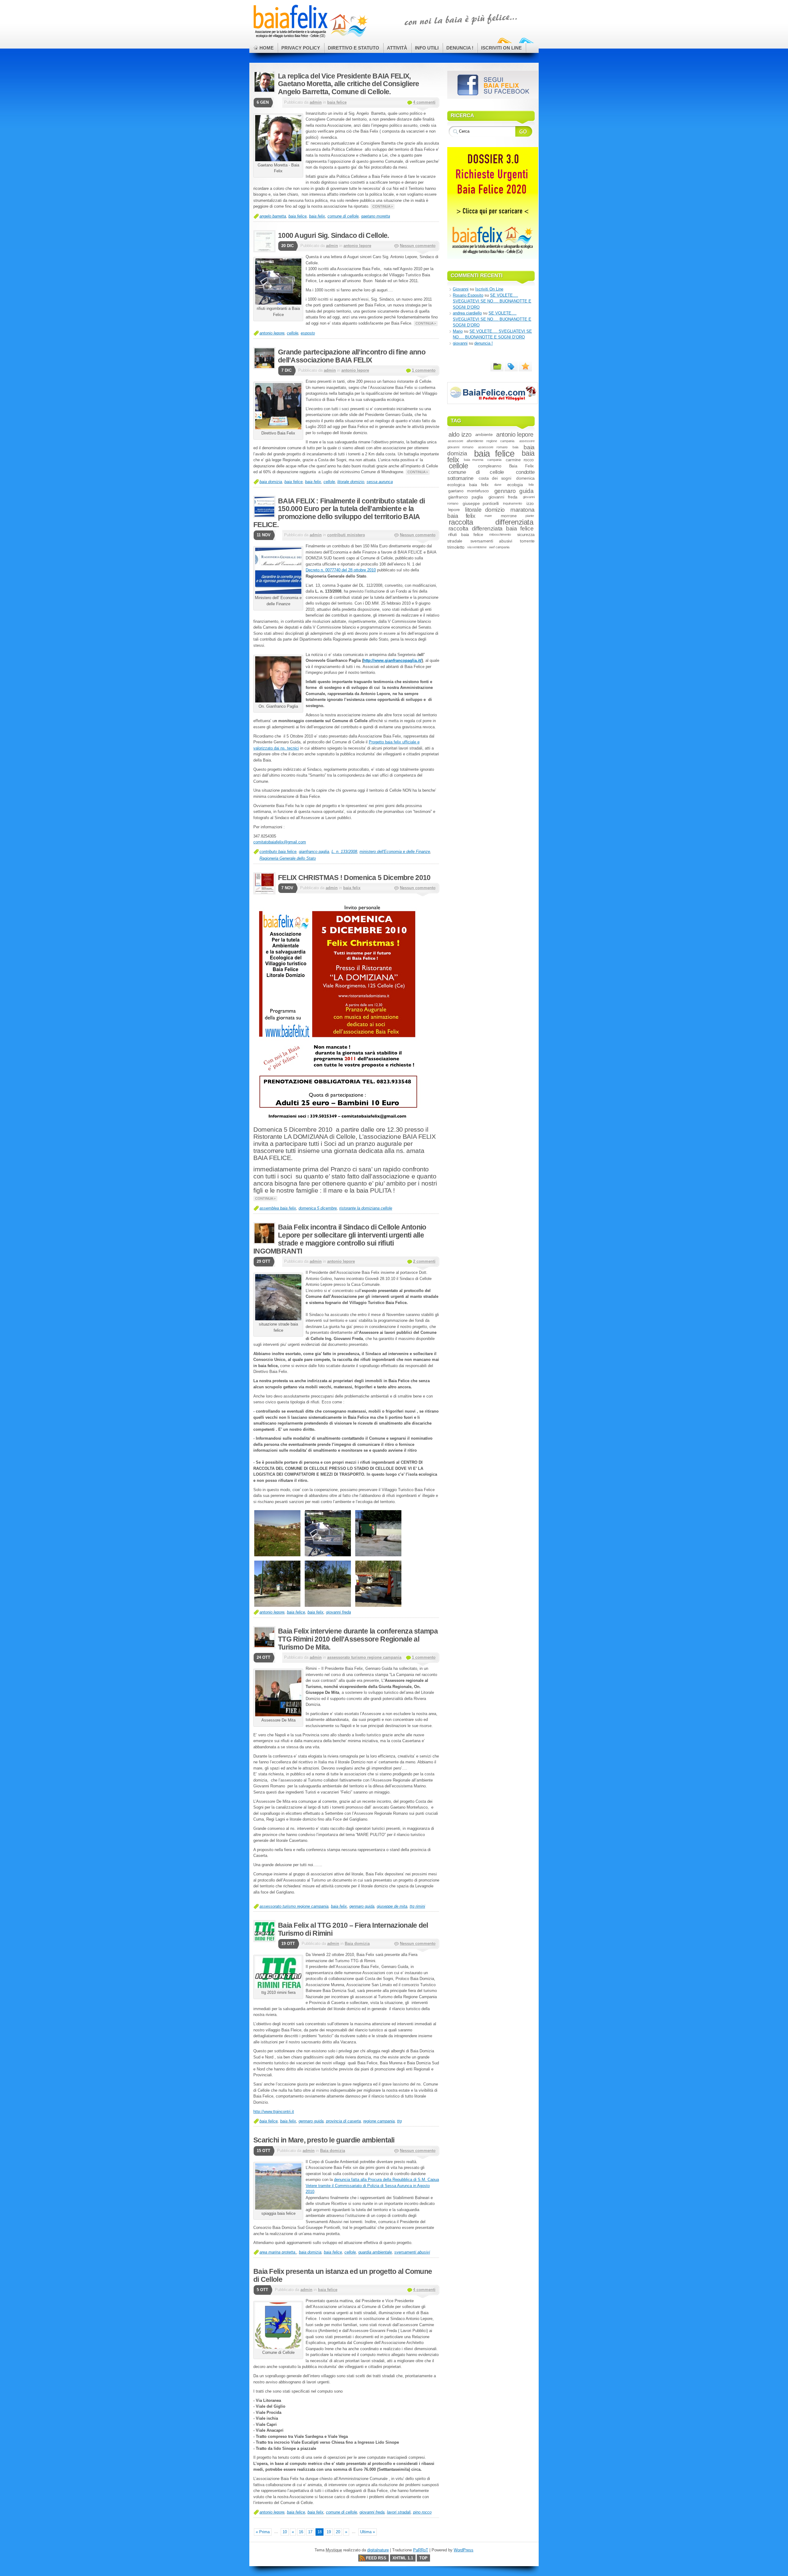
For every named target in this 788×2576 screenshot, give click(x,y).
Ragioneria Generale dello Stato (288, 858)
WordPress (464, 2550)
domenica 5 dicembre (318, 1208)
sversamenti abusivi (412, 2252)
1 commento (424, 370)
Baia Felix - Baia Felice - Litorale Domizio (309, 22)
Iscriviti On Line (489, 289)
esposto (308, 333)
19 (329, 2532)
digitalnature (378, 2550)
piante (530, 516)
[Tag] (511, 366)
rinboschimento (500, 534)
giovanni (460, 343)
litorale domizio (351, 482)
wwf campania (499, 547)
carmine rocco (520, 460)
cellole (293, 333)
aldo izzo (460, 434)
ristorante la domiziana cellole (366, 1208)
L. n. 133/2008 (344, 852)
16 (301, 2532)
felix (531, 485)
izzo (530, 503)
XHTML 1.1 (403, 2558)
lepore (454, 510)
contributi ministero (346, 535)
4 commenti (424, 102)
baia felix (317, 216)
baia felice (337, 102)
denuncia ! (484, 343)
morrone (509, 516)
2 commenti (424, 1261)
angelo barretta (273, 216)
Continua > (383, 206)
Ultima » (368, 2532)
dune (498, 485)
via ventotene (477, 547)
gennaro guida (362, 1906)
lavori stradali (399, 2512)
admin (316, 102)
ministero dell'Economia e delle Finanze (395, 852)
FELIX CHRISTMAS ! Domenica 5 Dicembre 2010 (354, 878)
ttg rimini (417, 1906)
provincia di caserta (343, 2121)
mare (488, 516)
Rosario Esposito (468, 295)
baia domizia (271, 482)
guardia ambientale (375, 2252)
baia (515, 447)
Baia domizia (357, 1944)
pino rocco (422, 2512)
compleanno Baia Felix (506, 466)
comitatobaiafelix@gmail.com (280, 842)
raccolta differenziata (491, 522)
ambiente (484, 434)
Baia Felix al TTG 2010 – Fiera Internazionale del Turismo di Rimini (353, 1929)
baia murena (474, 460)
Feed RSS (376, 2558)
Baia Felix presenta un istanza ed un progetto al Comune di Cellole (343, 2275)
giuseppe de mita (392, 1906)
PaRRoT (421, 2550)
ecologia (515, 485)
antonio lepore (357, 246)
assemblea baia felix (278, 1208)
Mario (458, 331)
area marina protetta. (278, 2252)
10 (285, 2532)
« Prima (263, 2532)
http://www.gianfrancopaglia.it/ (392, 660)
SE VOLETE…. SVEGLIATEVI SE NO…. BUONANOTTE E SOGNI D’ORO (492, 301)
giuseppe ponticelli (481, 503)
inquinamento (512, 503)
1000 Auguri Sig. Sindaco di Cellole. (334, 235)
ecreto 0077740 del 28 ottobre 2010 (342, 570)
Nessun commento (418, 246)
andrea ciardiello (467, 313)
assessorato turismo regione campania (364, 1657)
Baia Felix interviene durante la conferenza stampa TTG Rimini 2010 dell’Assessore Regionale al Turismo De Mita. (358, 1639)
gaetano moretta (376, 216)
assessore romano (493, 447)
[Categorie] (497, 366)
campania (494, 460)
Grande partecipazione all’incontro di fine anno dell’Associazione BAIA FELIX (352, 356)
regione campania (379, 2121)
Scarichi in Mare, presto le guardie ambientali (324, 2140)
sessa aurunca (380, 482)
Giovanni (461, 289)
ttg (399, 2121)
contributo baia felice (278, 852)
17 (310, 2532)
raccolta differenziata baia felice (491, 528)
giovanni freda (338, 1612)
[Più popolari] (525, 366)
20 (338, 2532)
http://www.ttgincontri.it (274, 2112)
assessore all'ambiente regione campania (481, 441)
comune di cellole (343, 216)
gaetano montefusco (468, 491)
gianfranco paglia (314, 852)
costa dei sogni (495, 478)
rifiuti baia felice (466, 534)
